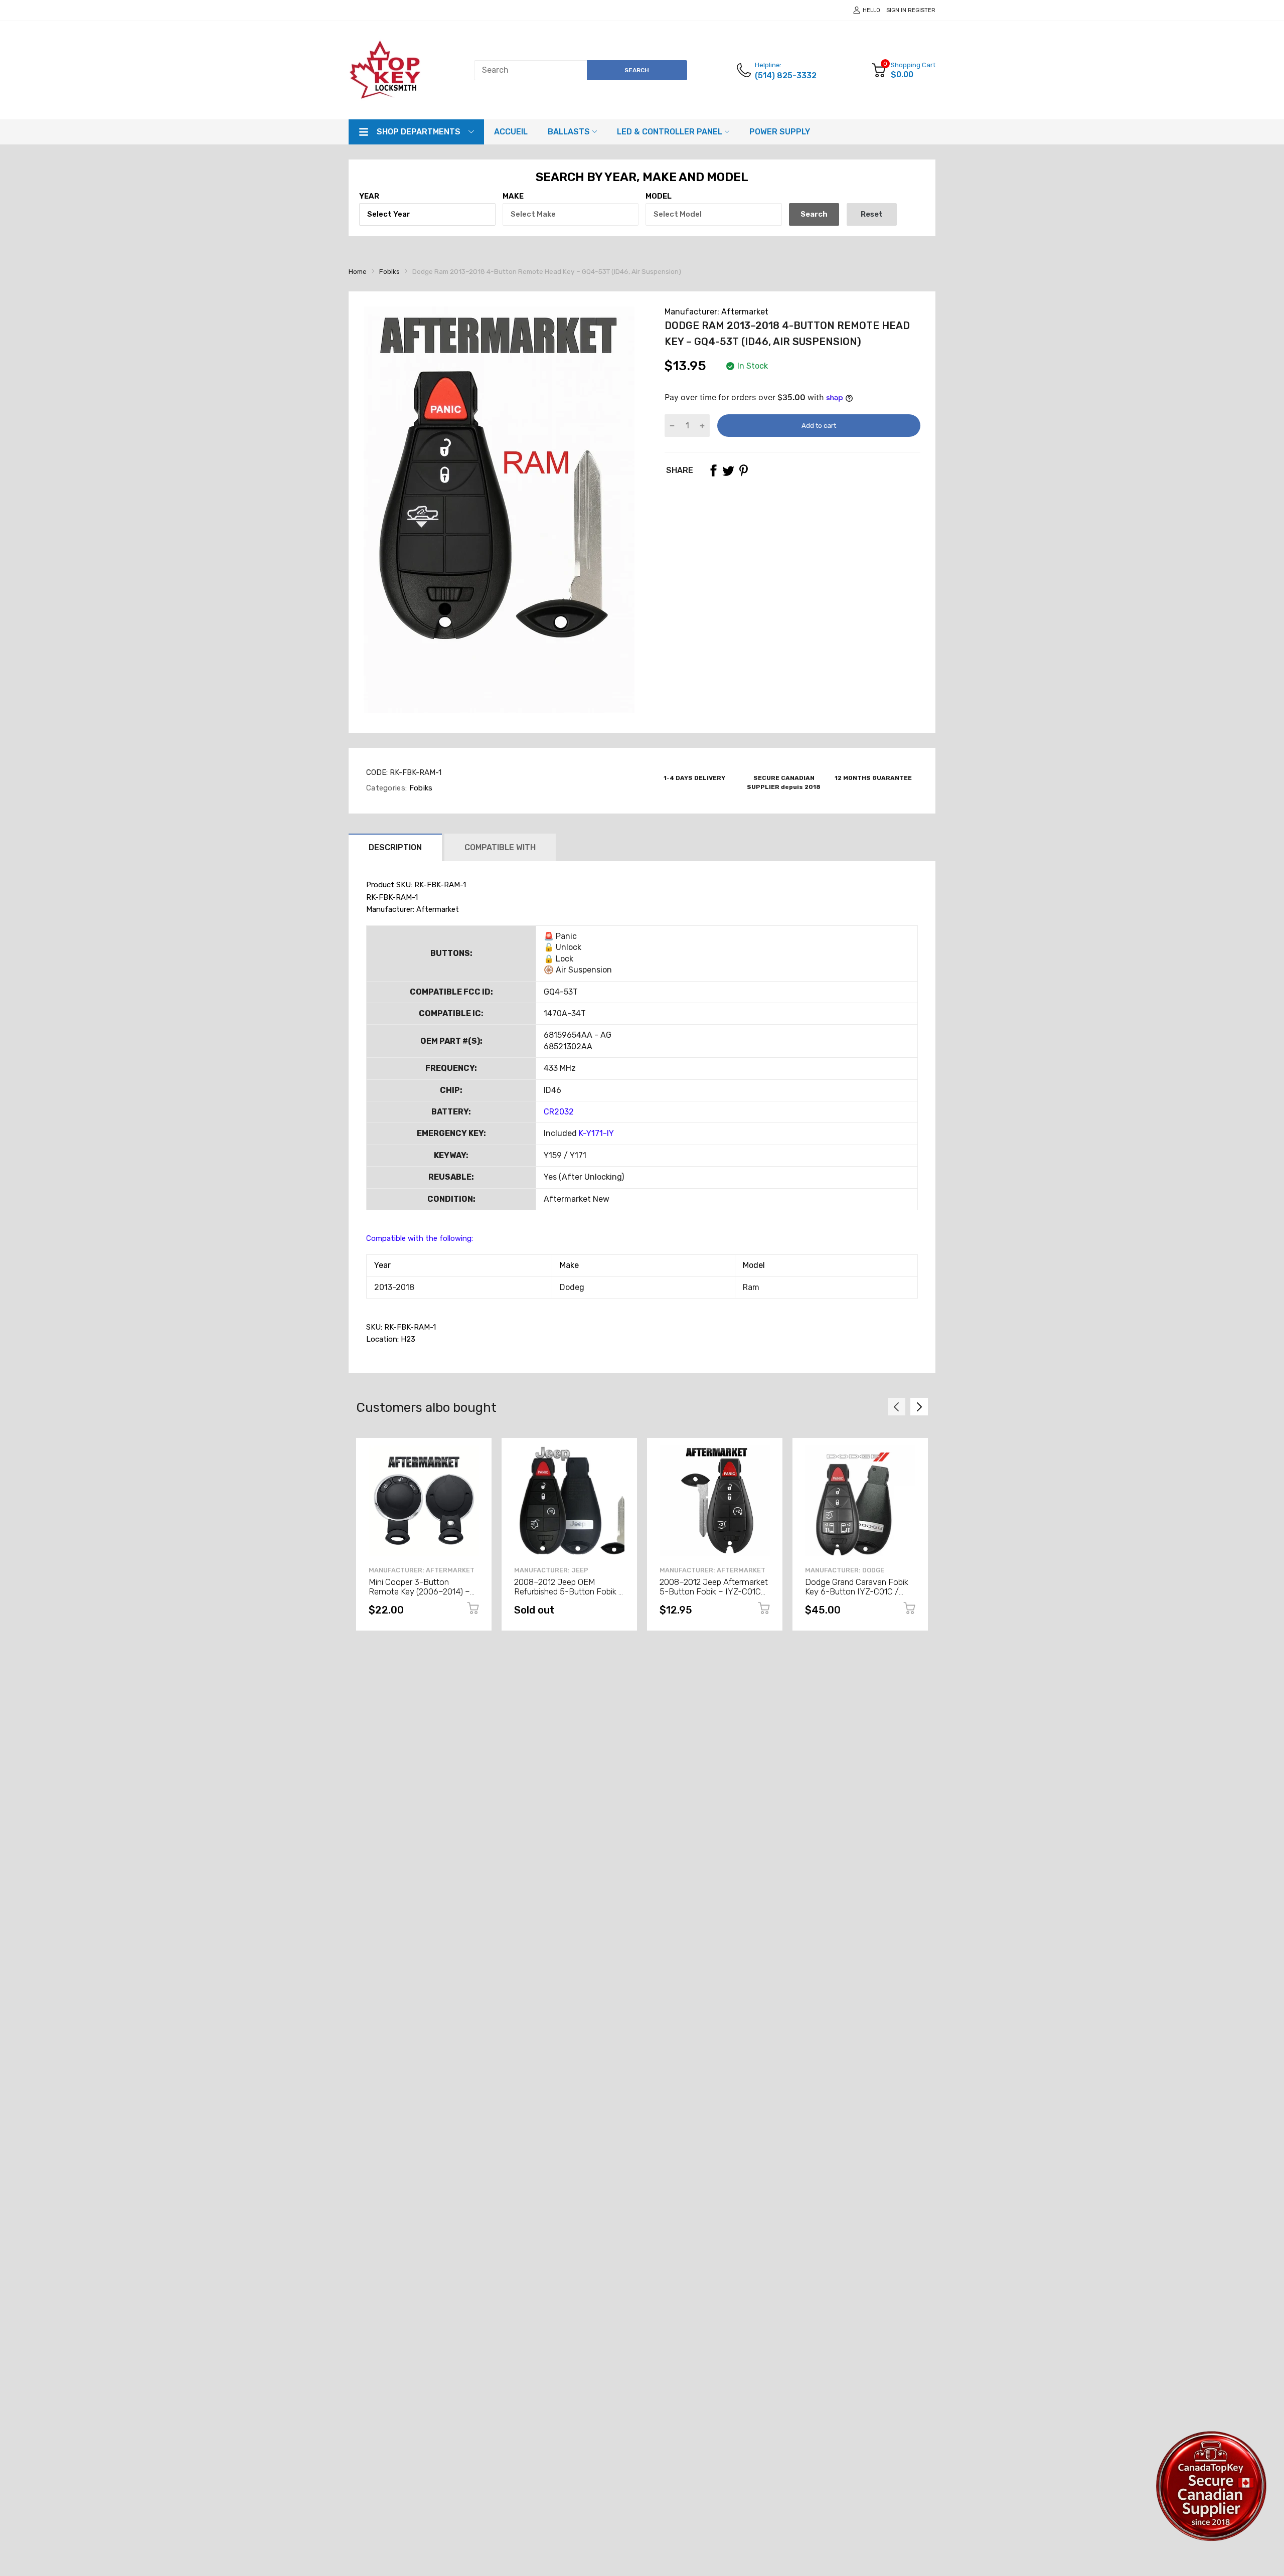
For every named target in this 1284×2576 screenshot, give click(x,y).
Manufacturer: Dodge (845, 1570)
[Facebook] (713, 470)
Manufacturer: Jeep (551, 1570)
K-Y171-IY (596, 1133)
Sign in (896, 10)
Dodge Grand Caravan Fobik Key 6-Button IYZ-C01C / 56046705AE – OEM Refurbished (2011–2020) (857, 1596)
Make (513, 196)
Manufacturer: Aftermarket (716, 312)
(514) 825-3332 (786, 75)
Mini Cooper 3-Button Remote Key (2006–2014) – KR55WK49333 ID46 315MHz (424, 1591)
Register (922, 10)
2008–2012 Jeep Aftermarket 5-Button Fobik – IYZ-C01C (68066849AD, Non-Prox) (714, 1591)
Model (659, 196)
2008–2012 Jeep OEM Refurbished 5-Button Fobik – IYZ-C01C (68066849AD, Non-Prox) (569, 1596)
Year (369, 196)
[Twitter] (728, 470)
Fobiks (420, 788)
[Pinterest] (743, 470)
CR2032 (559, 1112)
